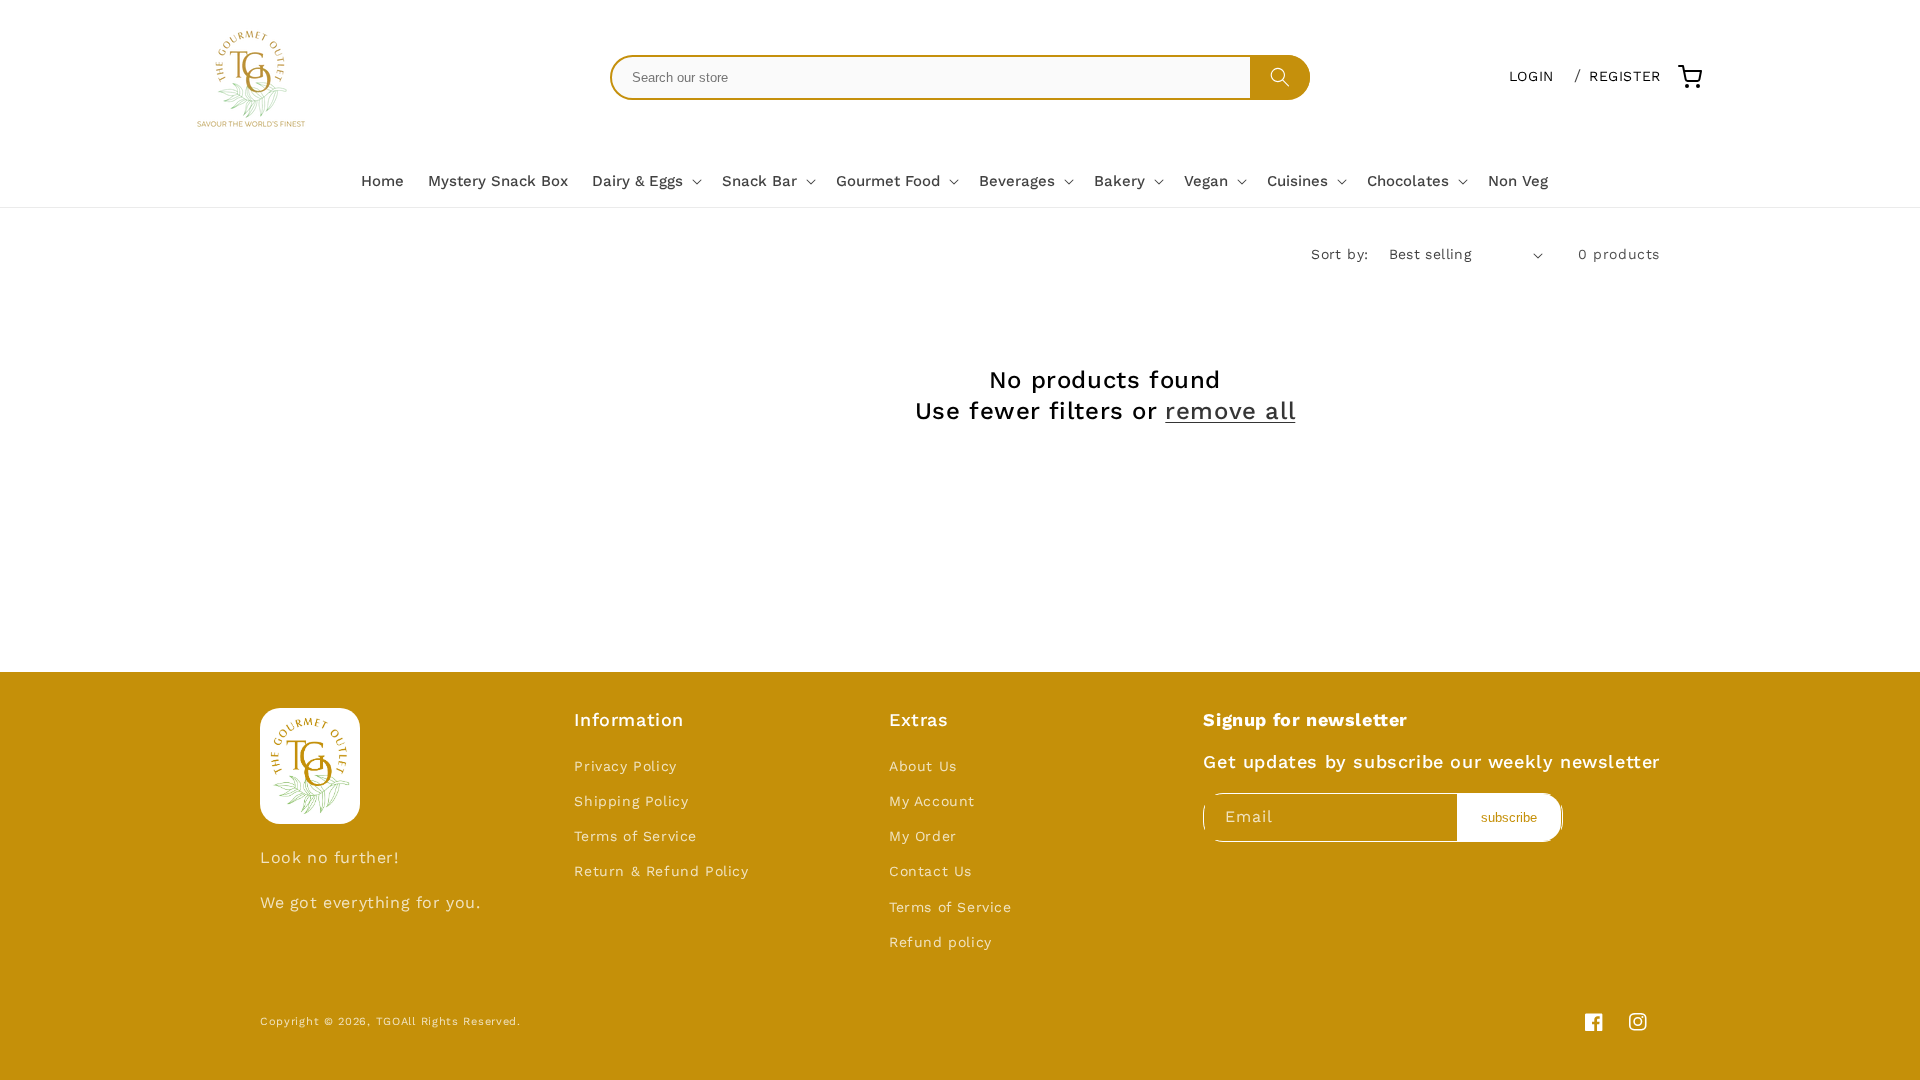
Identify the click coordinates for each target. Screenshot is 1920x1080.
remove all (1230, 411)
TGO (388, 1021)
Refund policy (940, 942)
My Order (923, 836)
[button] (645, 182)
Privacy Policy (625, 766)
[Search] (1280, 77)
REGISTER (1625, 76)
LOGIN (1531, 76)
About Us (923, 766)
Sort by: (1339, 254)
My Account (932, 801)
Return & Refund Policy (661, 871)
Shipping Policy (631, 801)
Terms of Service (635, 836)
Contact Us (930, 871)
